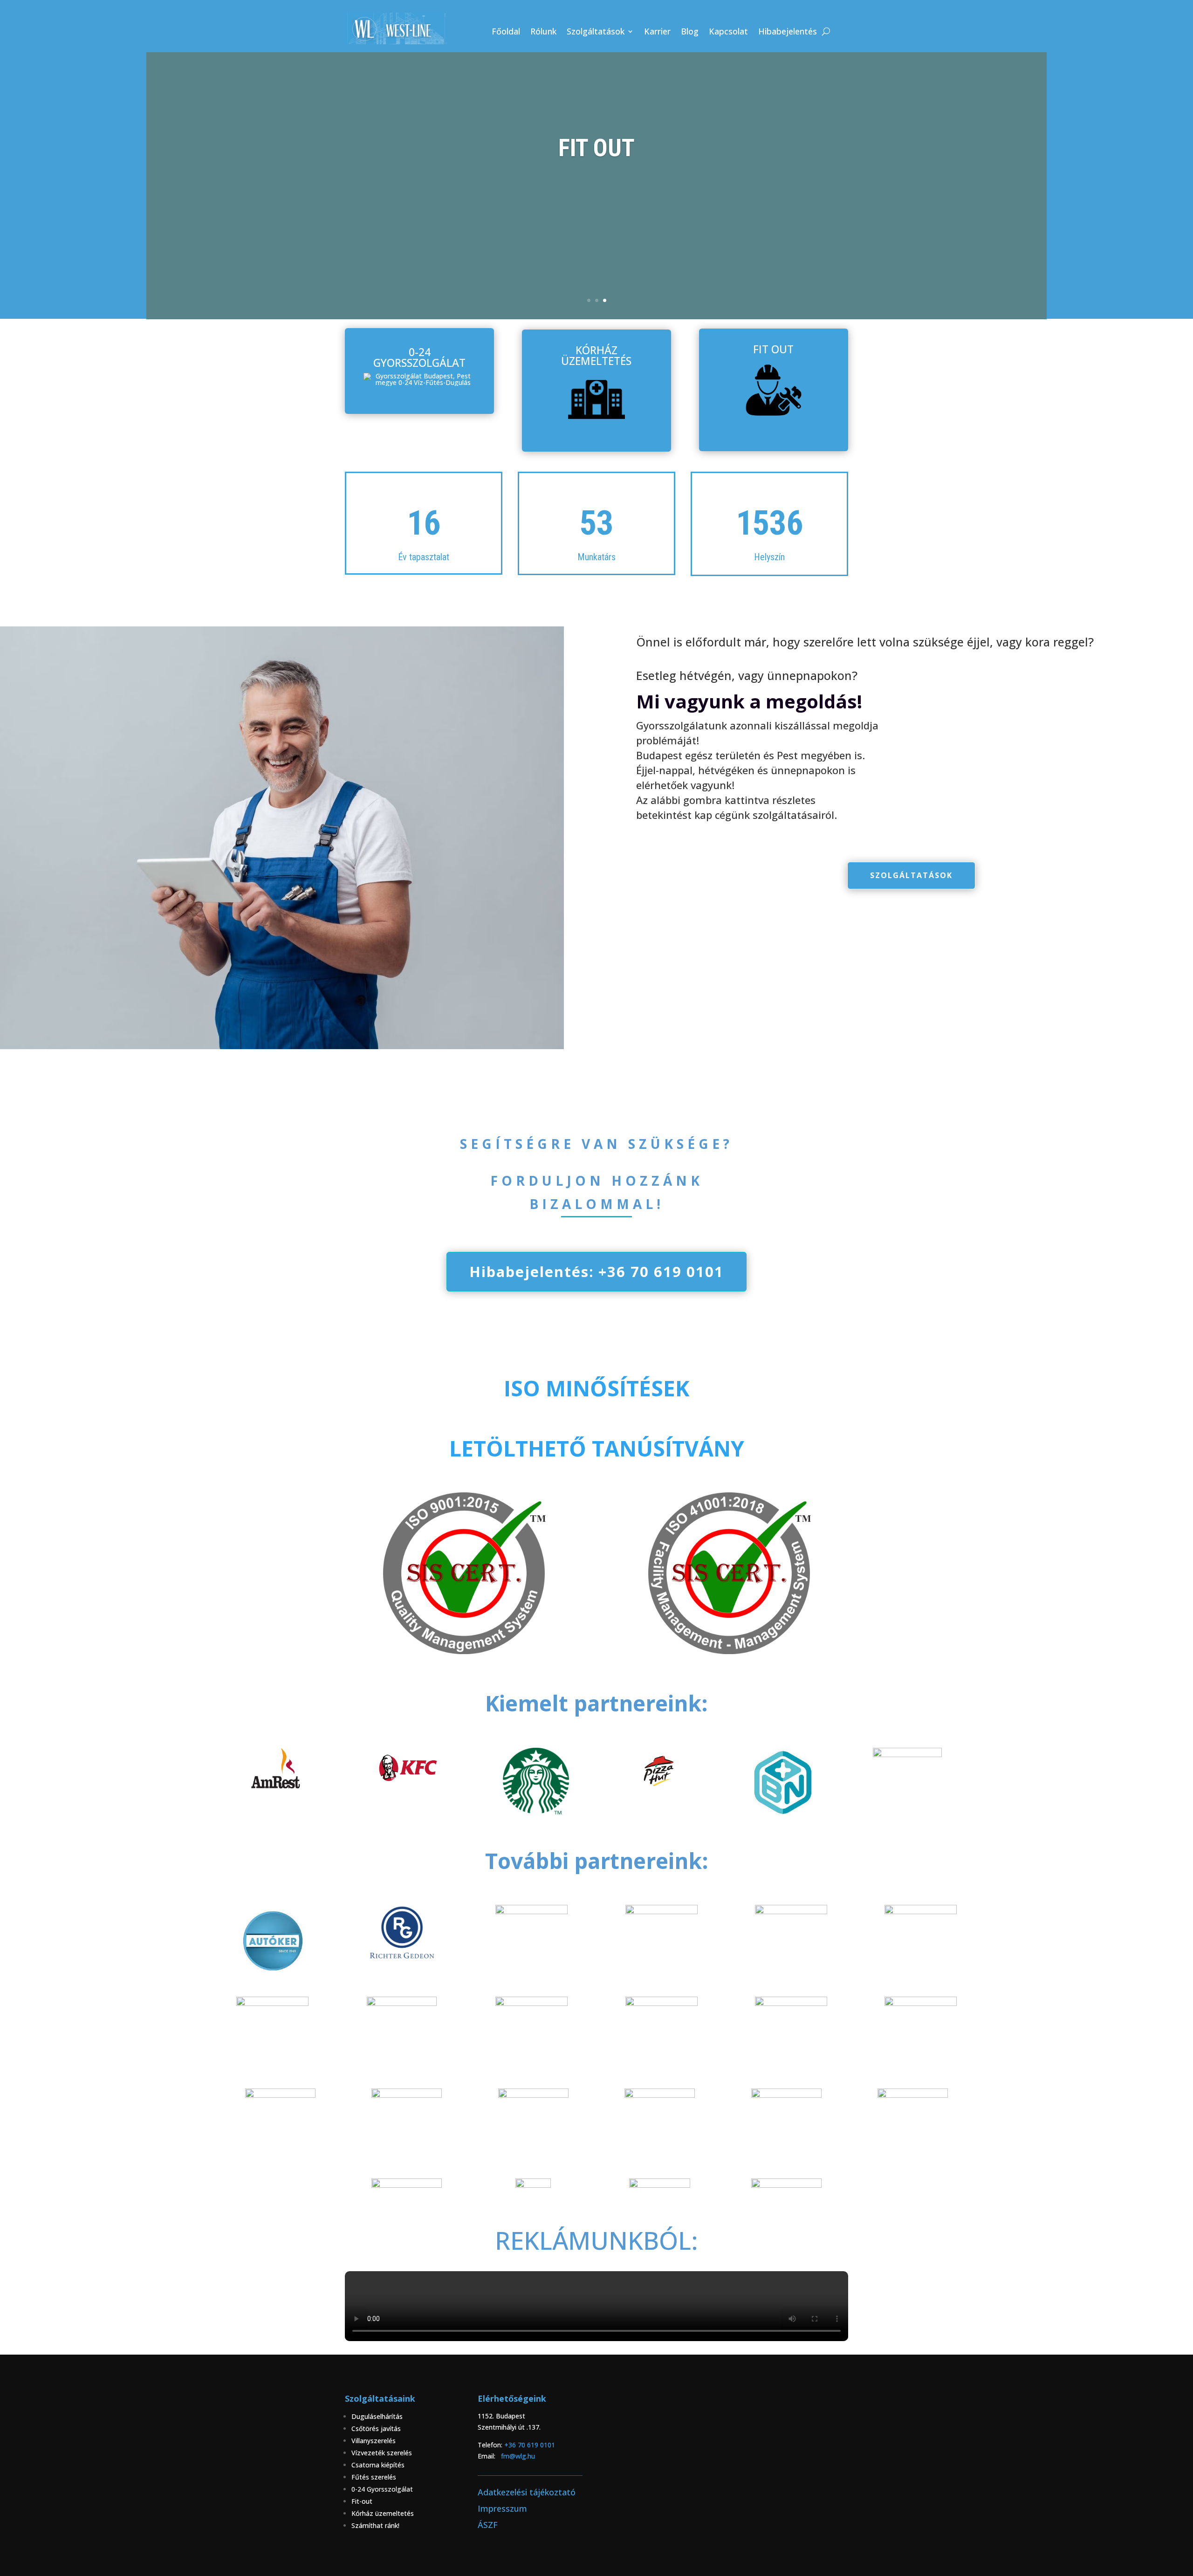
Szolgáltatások (596, 32)
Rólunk (543, 32)
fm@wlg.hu (518, 2456)
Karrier (657, 32)
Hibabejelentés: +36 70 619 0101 (596, 1271)
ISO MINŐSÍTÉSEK (596, 1388)
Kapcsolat (728, 32)
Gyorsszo (381, 2489)
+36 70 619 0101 (535, 2445)
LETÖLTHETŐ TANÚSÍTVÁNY (597, 1448)
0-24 (359, 2489)
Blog (690, 32)
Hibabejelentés (788, 32)
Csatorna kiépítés (379, 2465)
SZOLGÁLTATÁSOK (911, 875)
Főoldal (506, 32)
